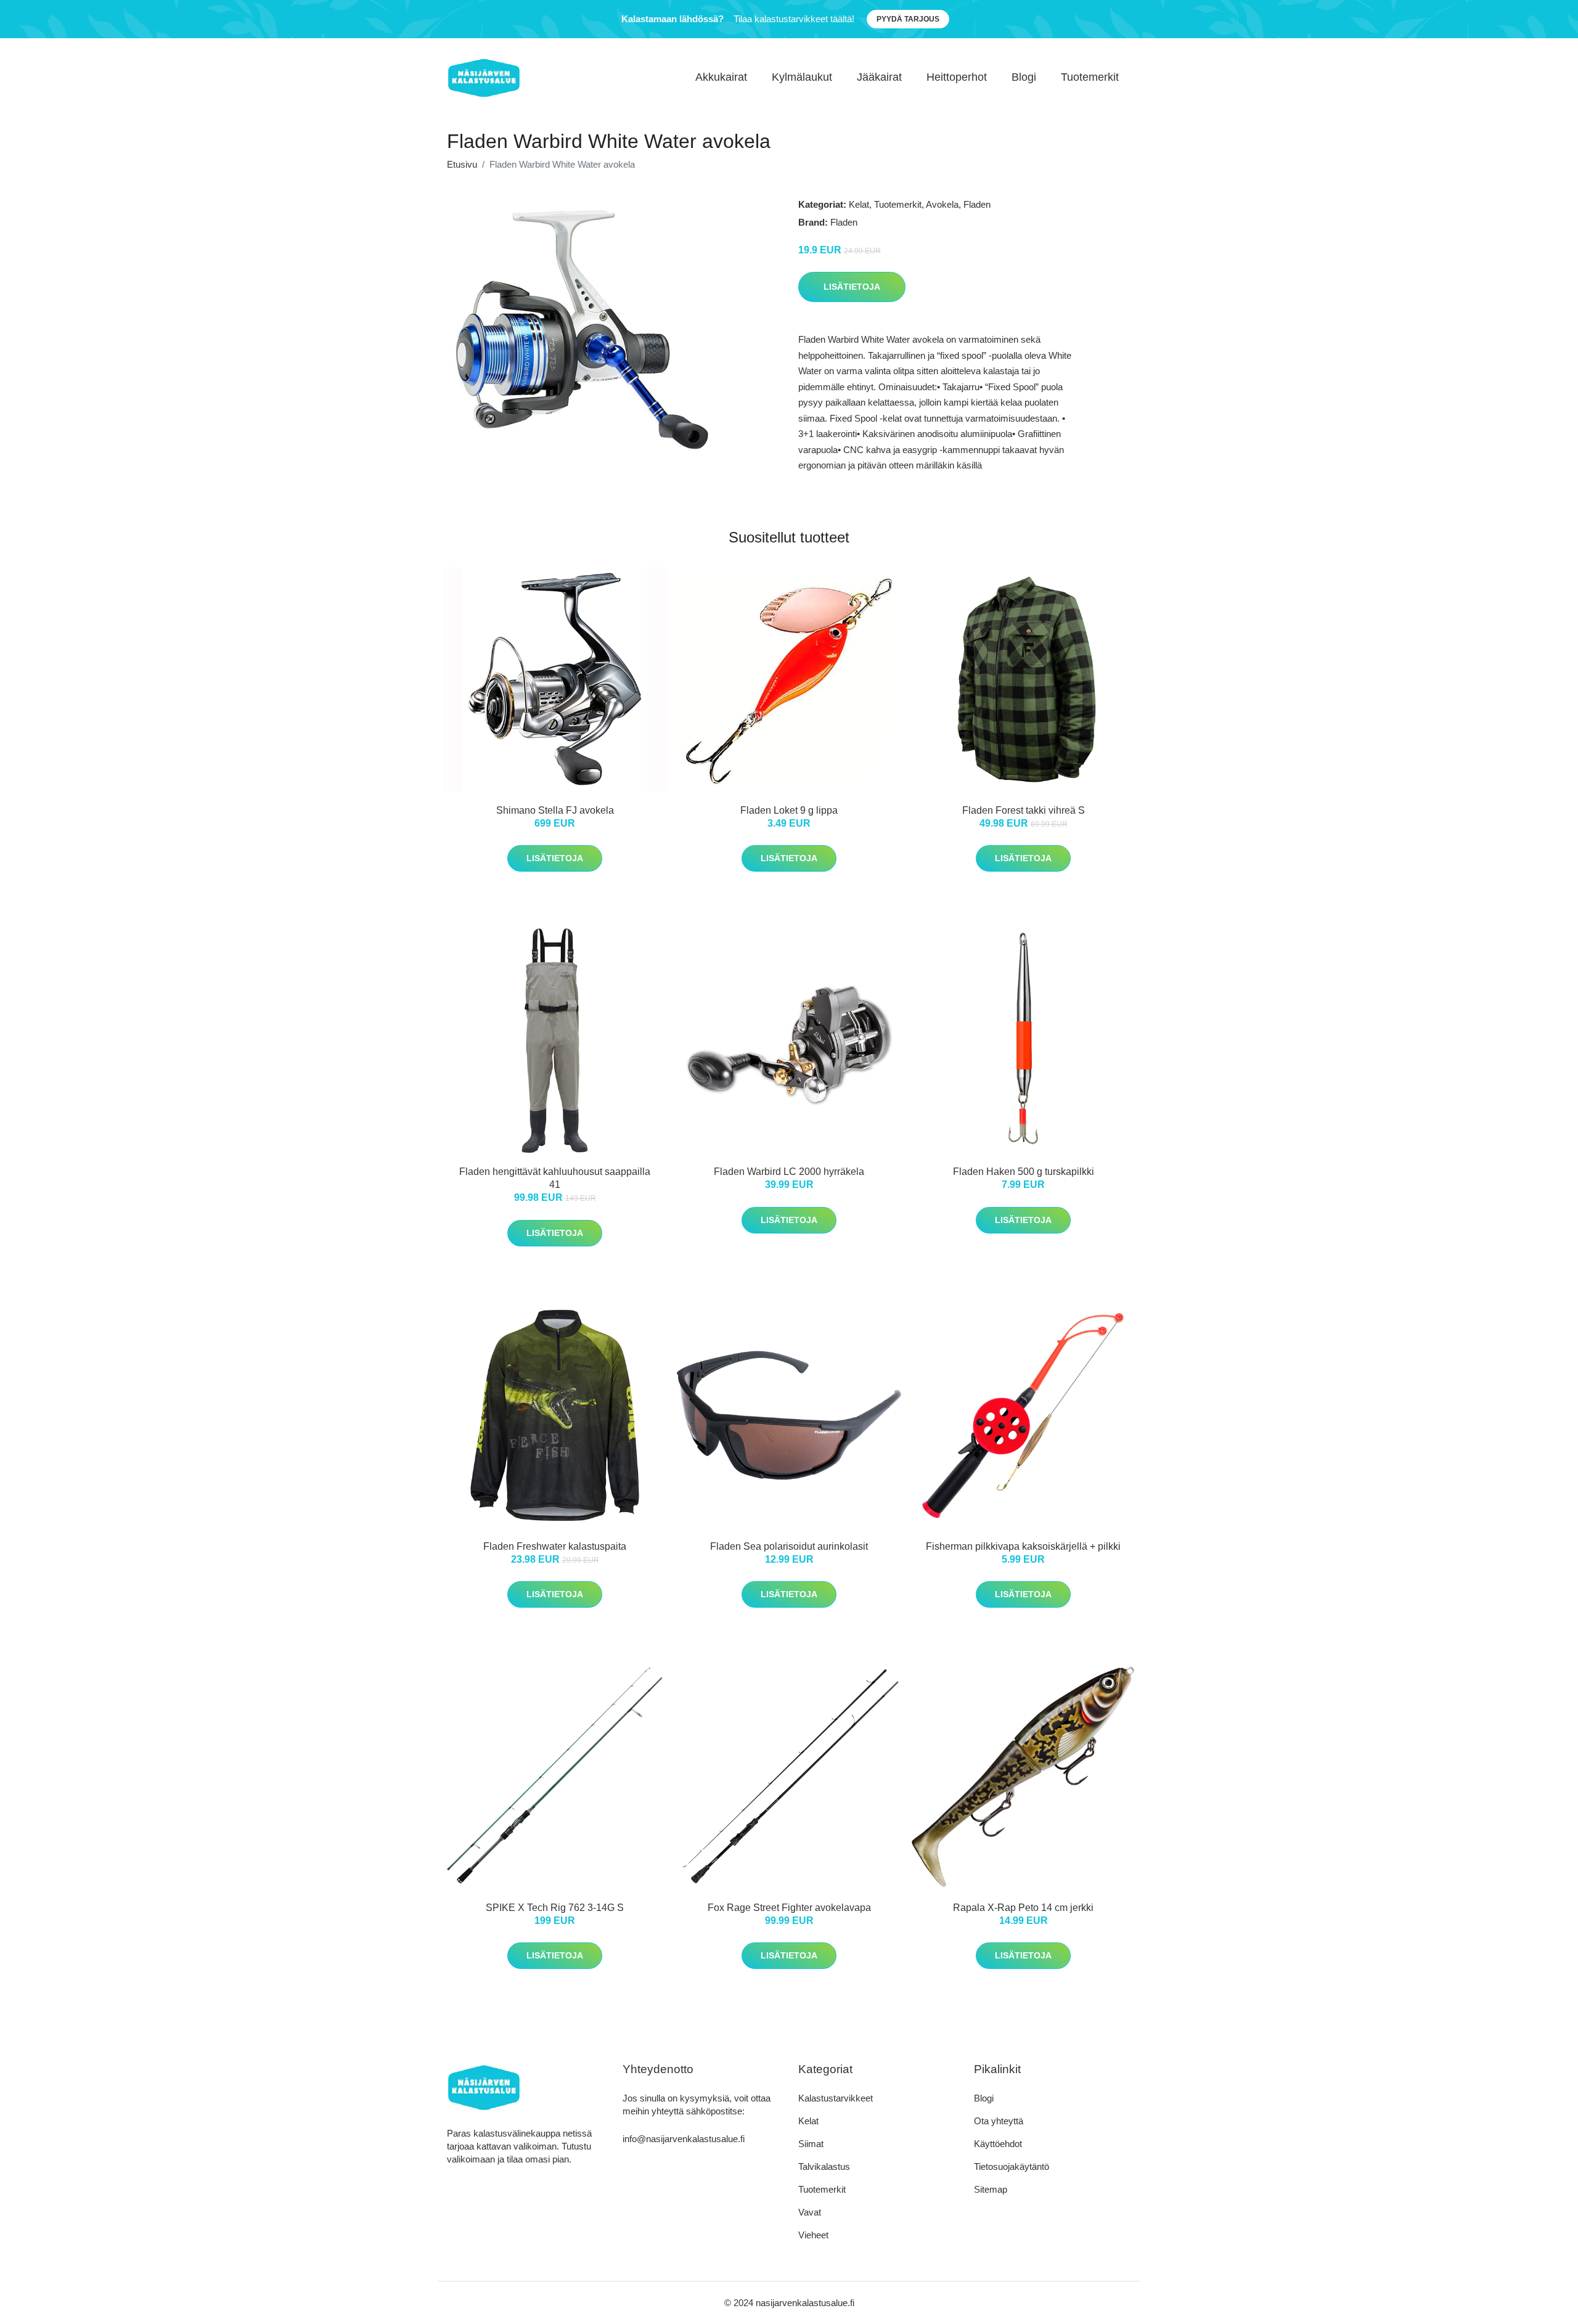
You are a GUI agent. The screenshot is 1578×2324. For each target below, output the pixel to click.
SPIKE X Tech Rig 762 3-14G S (555, 1908)
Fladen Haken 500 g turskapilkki (1024, 1172)
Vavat (810, 2212)
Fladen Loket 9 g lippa (789, 810)
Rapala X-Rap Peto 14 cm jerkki (1023, 1908)
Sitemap (991, 2189)
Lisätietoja (852, 287)
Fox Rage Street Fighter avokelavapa (789, 1908)
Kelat (859, 204)
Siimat (811, 2144)
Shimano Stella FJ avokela (555, 810)
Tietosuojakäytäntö (1012, 2166)
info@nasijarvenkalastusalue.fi (684, 2139)
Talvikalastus (824, 2166)
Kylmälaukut (802, 77)
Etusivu (462, 164)
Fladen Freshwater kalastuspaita (555, 1546)
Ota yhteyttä (999, 2121)
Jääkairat (879, 77)
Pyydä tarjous (908, 19)
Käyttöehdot (998, 2144)
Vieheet (813, 2235)
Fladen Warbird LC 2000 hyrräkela (789, 1172)
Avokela (942, 204)
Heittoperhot (957, 77)
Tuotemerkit (1090, 77)
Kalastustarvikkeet (836, 2098)
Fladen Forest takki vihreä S (1024, 810)
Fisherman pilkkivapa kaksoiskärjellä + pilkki (1023, 1546)
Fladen (977, 204)
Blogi (1024, 77)
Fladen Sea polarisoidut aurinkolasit (789, 1546)
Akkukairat (721, 77)
